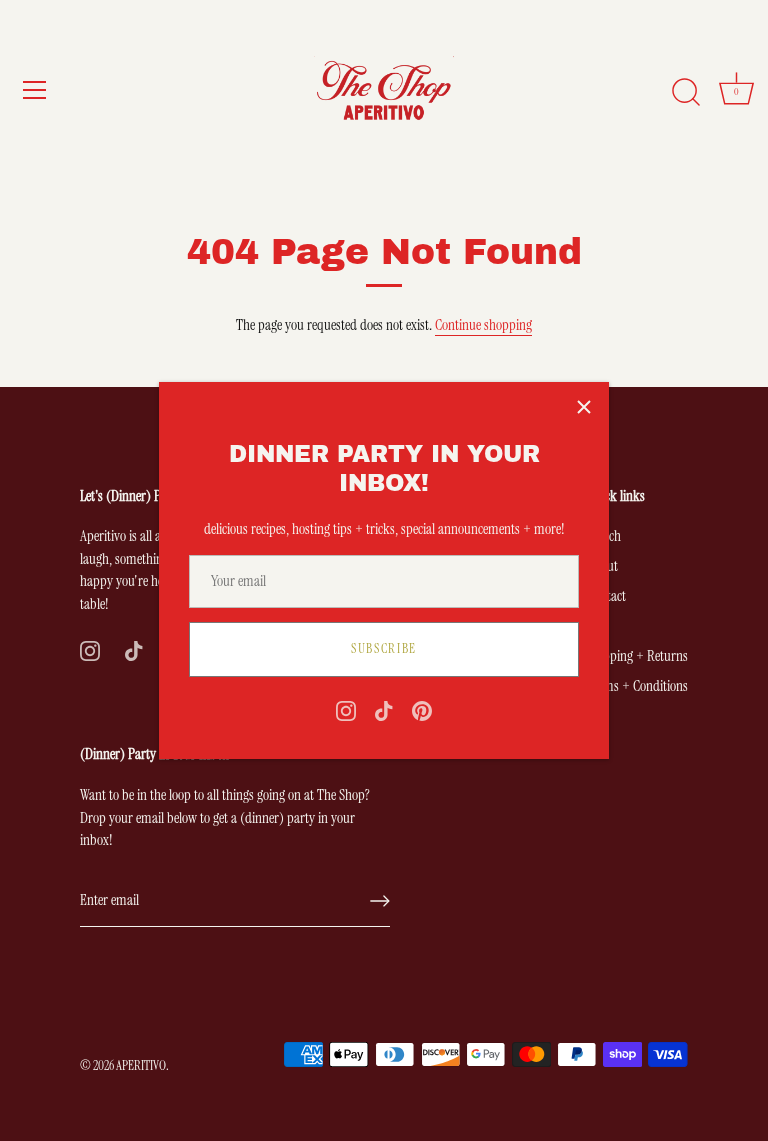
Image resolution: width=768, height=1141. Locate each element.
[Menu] (35, 90)
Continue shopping (483, 325)
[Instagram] (346, 710)
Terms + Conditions (637, 686)
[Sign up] (380, 901)
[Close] (584, 407)
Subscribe (384, 648)
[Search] (686, 93)
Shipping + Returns (637, 656)
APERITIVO (141, 1065)
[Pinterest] (422, 710)
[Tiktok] (384, 710)
